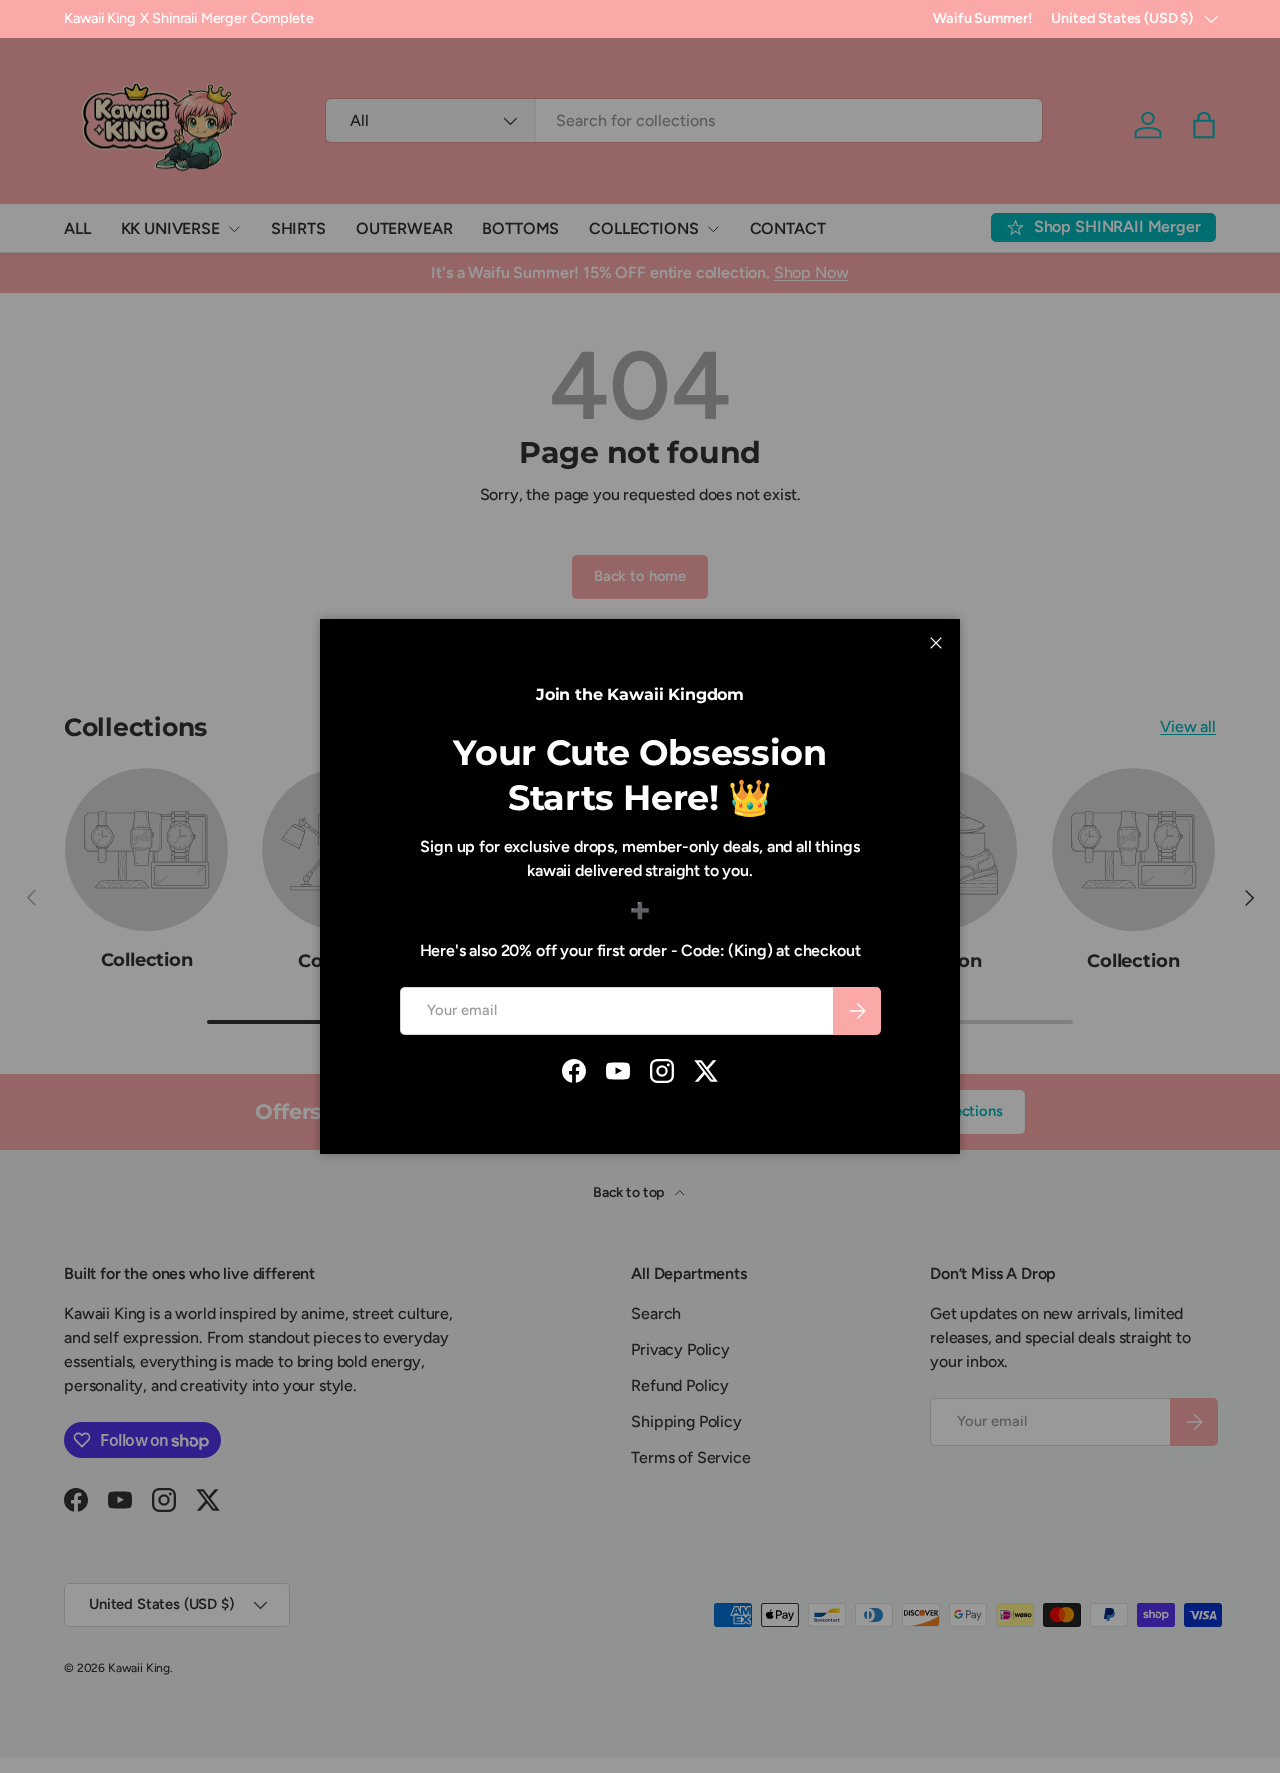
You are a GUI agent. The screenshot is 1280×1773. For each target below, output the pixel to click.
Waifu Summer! (982, 18)
